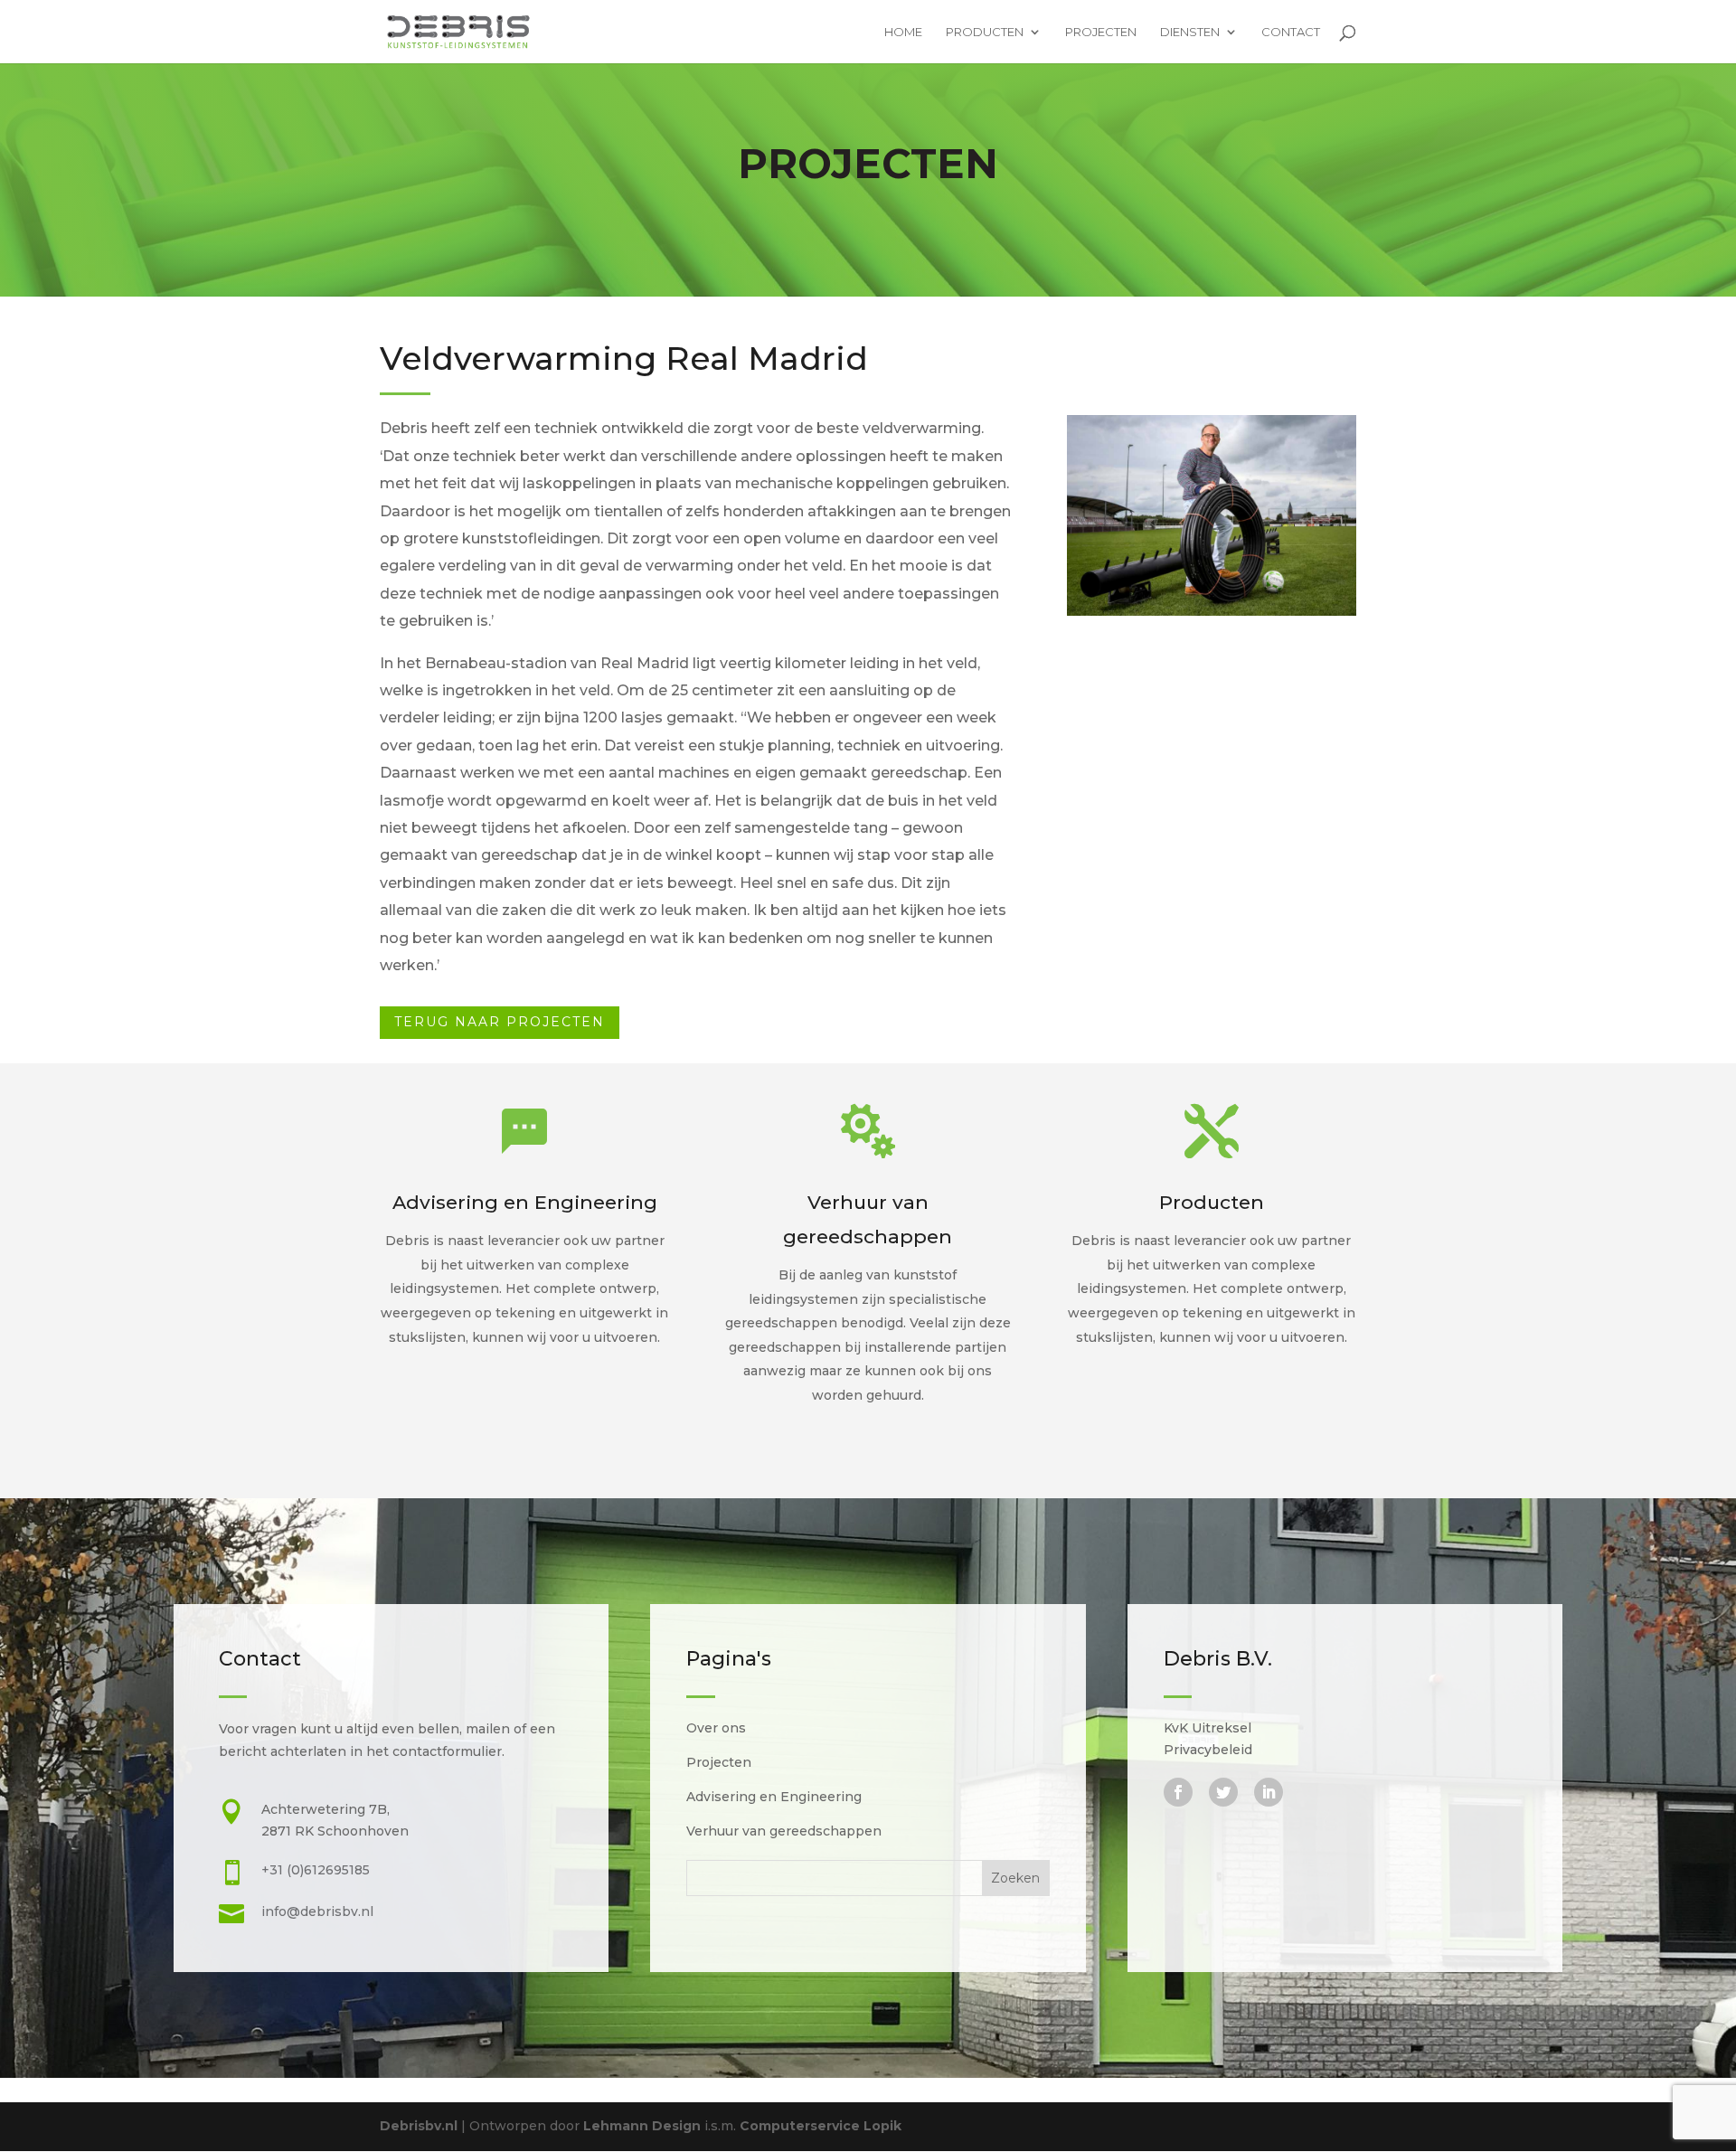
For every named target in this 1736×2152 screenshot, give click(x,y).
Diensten (1190, 32)
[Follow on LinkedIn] (1269, 1792)
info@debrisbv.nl (317, 1911)
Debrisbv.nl (419, 2126)
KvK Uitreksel (1208, 1728)
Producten (985, 32)
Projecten (1101, 32)
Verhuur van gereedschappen (784, 1831)
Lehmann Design (644, 2126)
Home (903, 32)
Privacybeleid (1208, 1750)
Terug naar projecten (500, 1022)
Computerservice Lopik (821, 2126)
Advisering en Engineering (774, 1797)
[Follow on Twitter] (1223, 1792)
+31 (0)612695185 (316, 1870)
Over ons (716, 1728)
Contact (1291, 32)
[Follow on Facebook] (1178, 1792)
